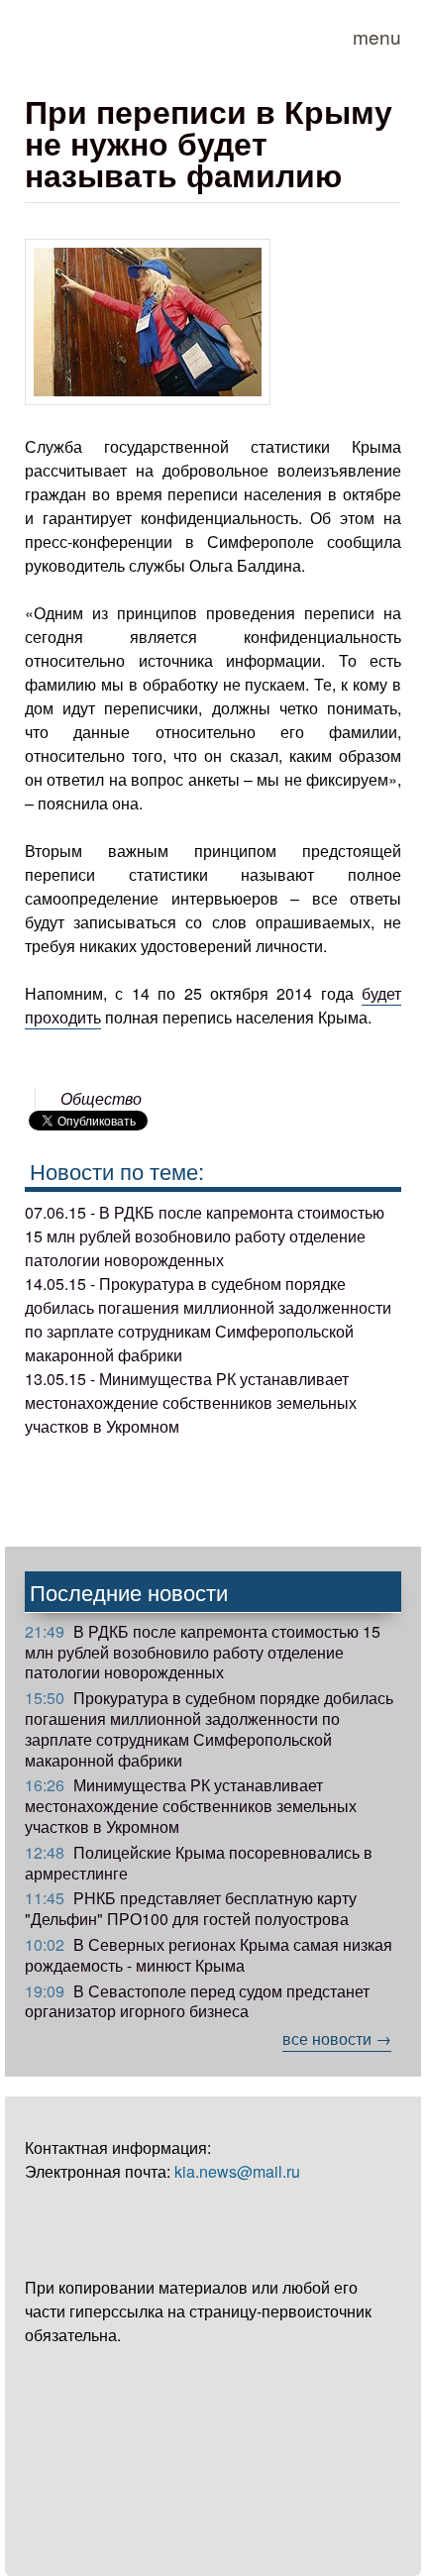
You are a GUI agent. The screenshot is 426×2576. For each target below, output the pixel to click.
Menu (377, 36)
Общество (101, 1098)
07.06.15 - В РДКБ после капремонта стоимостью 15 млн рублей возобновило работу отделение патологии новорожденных (205, 1236)
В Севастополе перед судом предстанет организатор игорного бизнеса (197, 2001)
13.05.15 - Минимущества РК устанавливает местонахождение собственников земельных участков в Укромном (191, 1402)
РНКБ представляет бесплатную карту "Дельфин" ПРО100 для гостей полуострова (191, 1908)
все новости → (337, 2039)
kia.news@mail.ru (237, 2171)
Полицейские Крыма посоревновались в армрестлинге (199, 1863)
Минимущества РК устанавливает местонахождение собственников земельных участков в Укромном (191, 1806)
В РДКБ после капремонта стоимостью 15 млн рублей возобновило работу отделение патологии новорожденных (203, 1652)
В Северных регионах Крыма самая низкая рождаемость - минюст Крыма (209, 1955)
